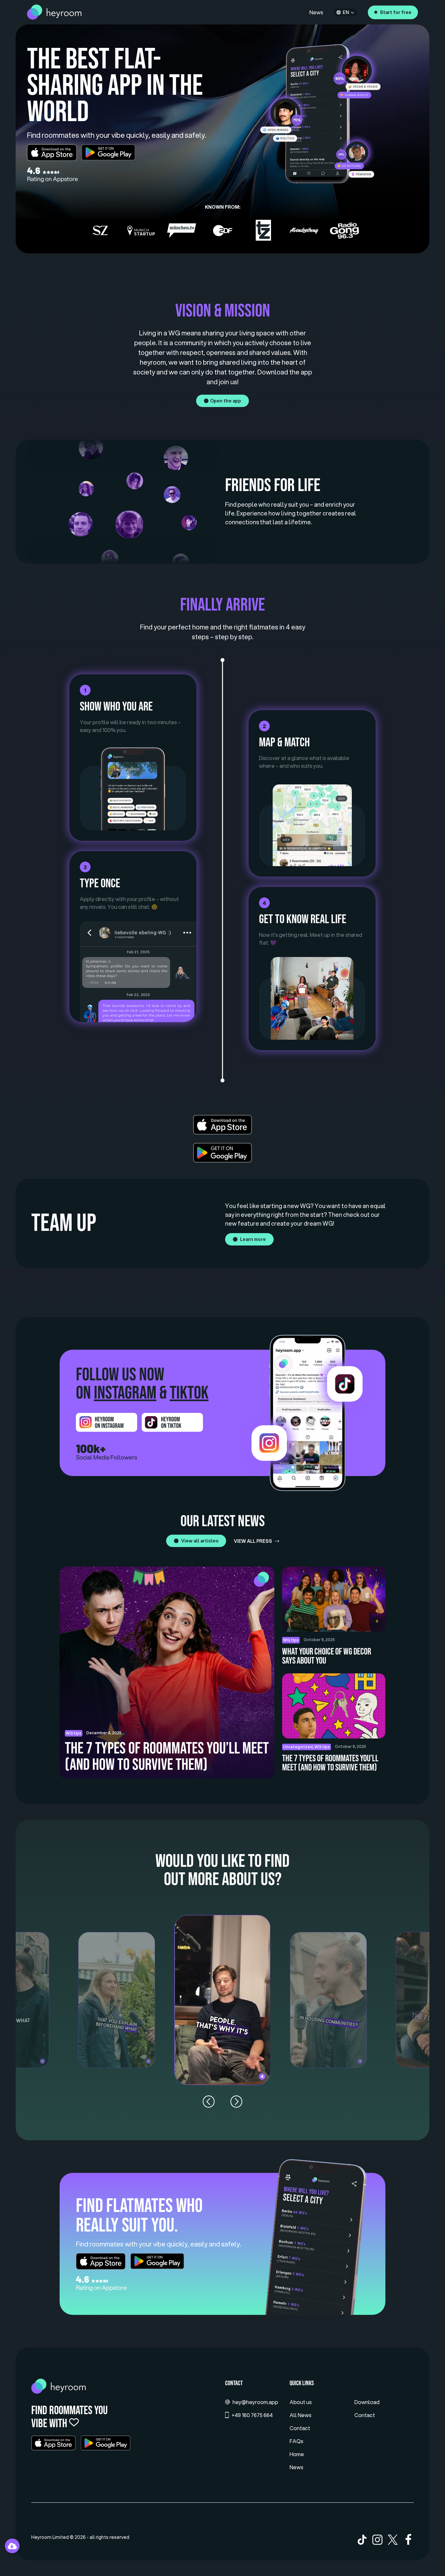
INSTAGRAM (125, 1393)
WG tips (291, 1640)
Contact (300, 2428)
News (316, 12)
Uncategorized (298, 1747)
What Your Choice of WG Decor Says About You (327, 1656)
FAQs (296, 2441)
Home (297, 2454)
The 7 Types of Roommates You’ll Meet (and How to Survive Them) (330, 1763)
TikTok (189, 1393)
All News (301, 2415)
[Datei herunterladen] (12, 2546)
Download (367, 2402)
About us (301, 2402)
